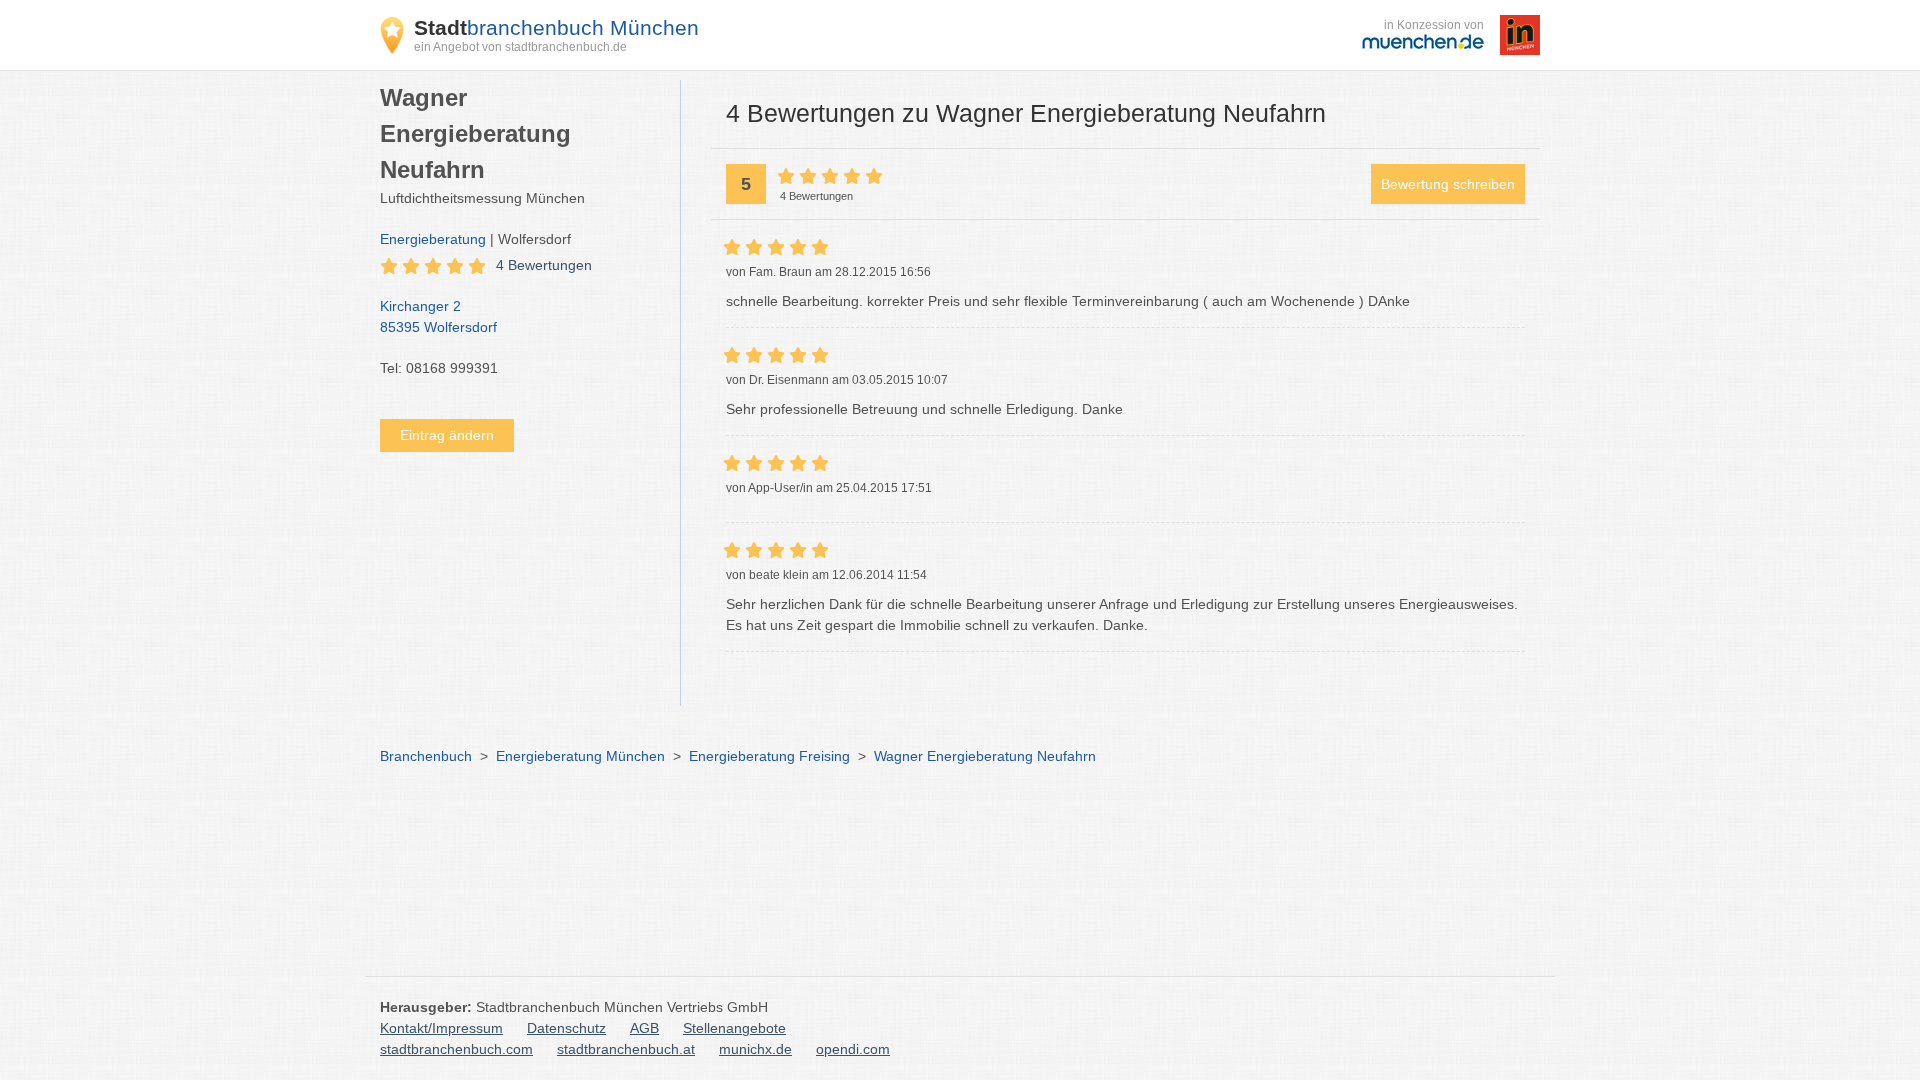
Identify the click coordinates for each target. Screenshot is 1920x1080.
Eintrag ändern (447, 435)
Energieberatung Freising (769, 756)
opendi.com (853, 1049)
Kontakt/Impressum (441, 1028)
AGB (644, 1028)
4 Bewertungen (544, 265)
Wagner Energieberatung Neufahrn (985, 756)
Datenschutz (566, 1028)
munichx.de (755, 1049)
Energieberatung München (580, 756)
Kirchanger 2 (438, 316)
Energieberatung (433, 239)
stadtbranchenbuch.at (626, 1049)
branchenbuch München (556, 27)
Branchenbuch (426, 756)
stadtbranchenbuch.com (456, 1049)
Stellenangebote (734, 1028)
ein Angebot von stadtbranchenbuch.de (520, 47)
